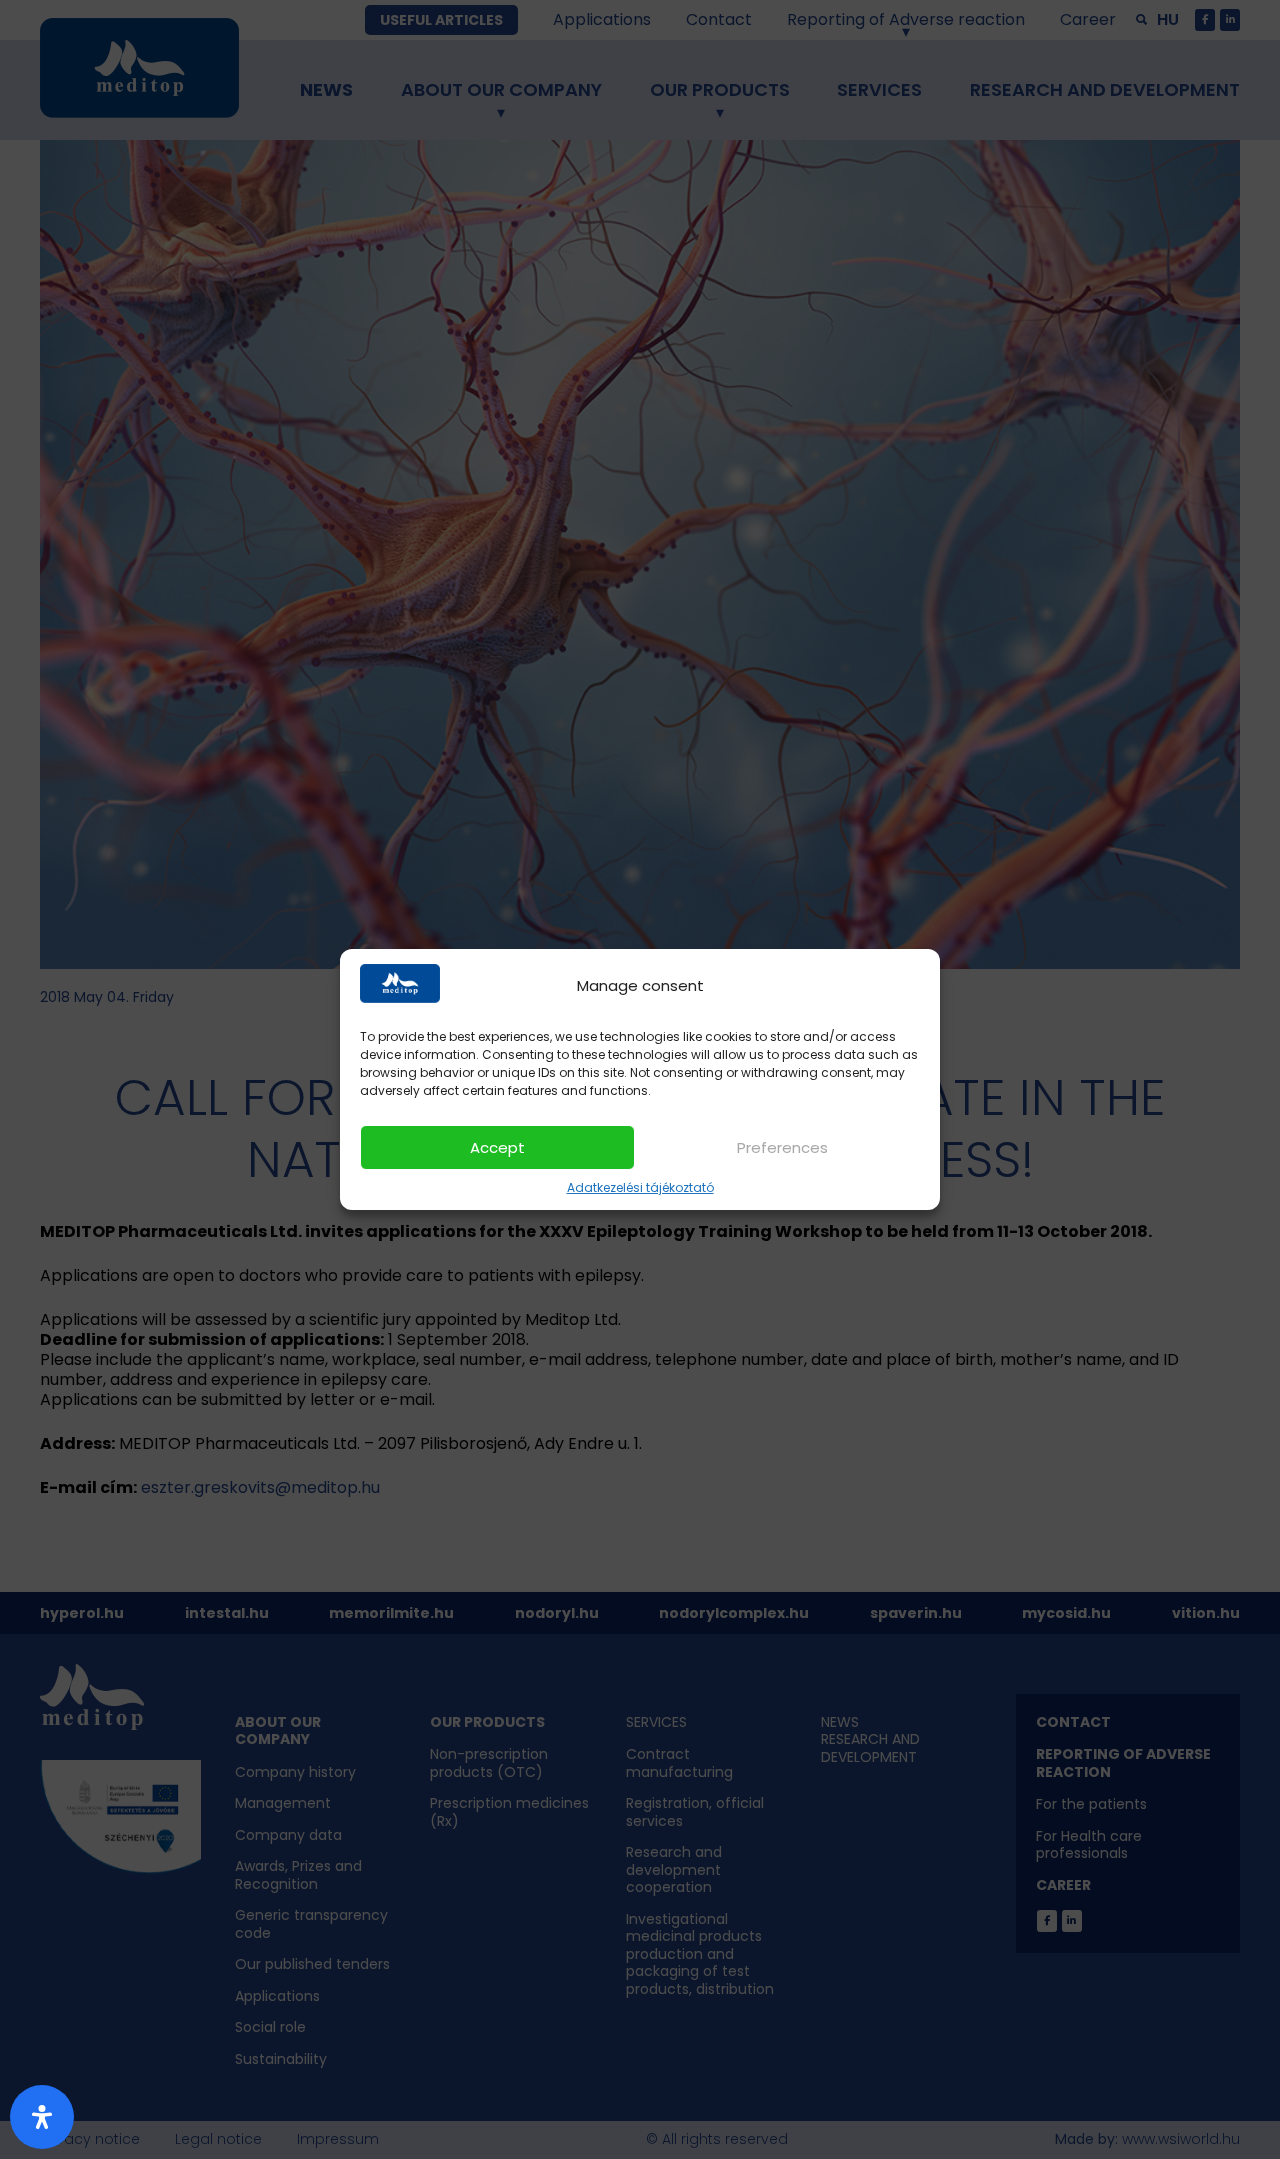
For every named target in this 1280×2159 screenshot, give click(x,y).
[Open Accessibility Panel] (42, 2117)
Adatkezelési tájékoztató (640, 1187)
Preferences (782, 1147)
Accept (497, 1147)
